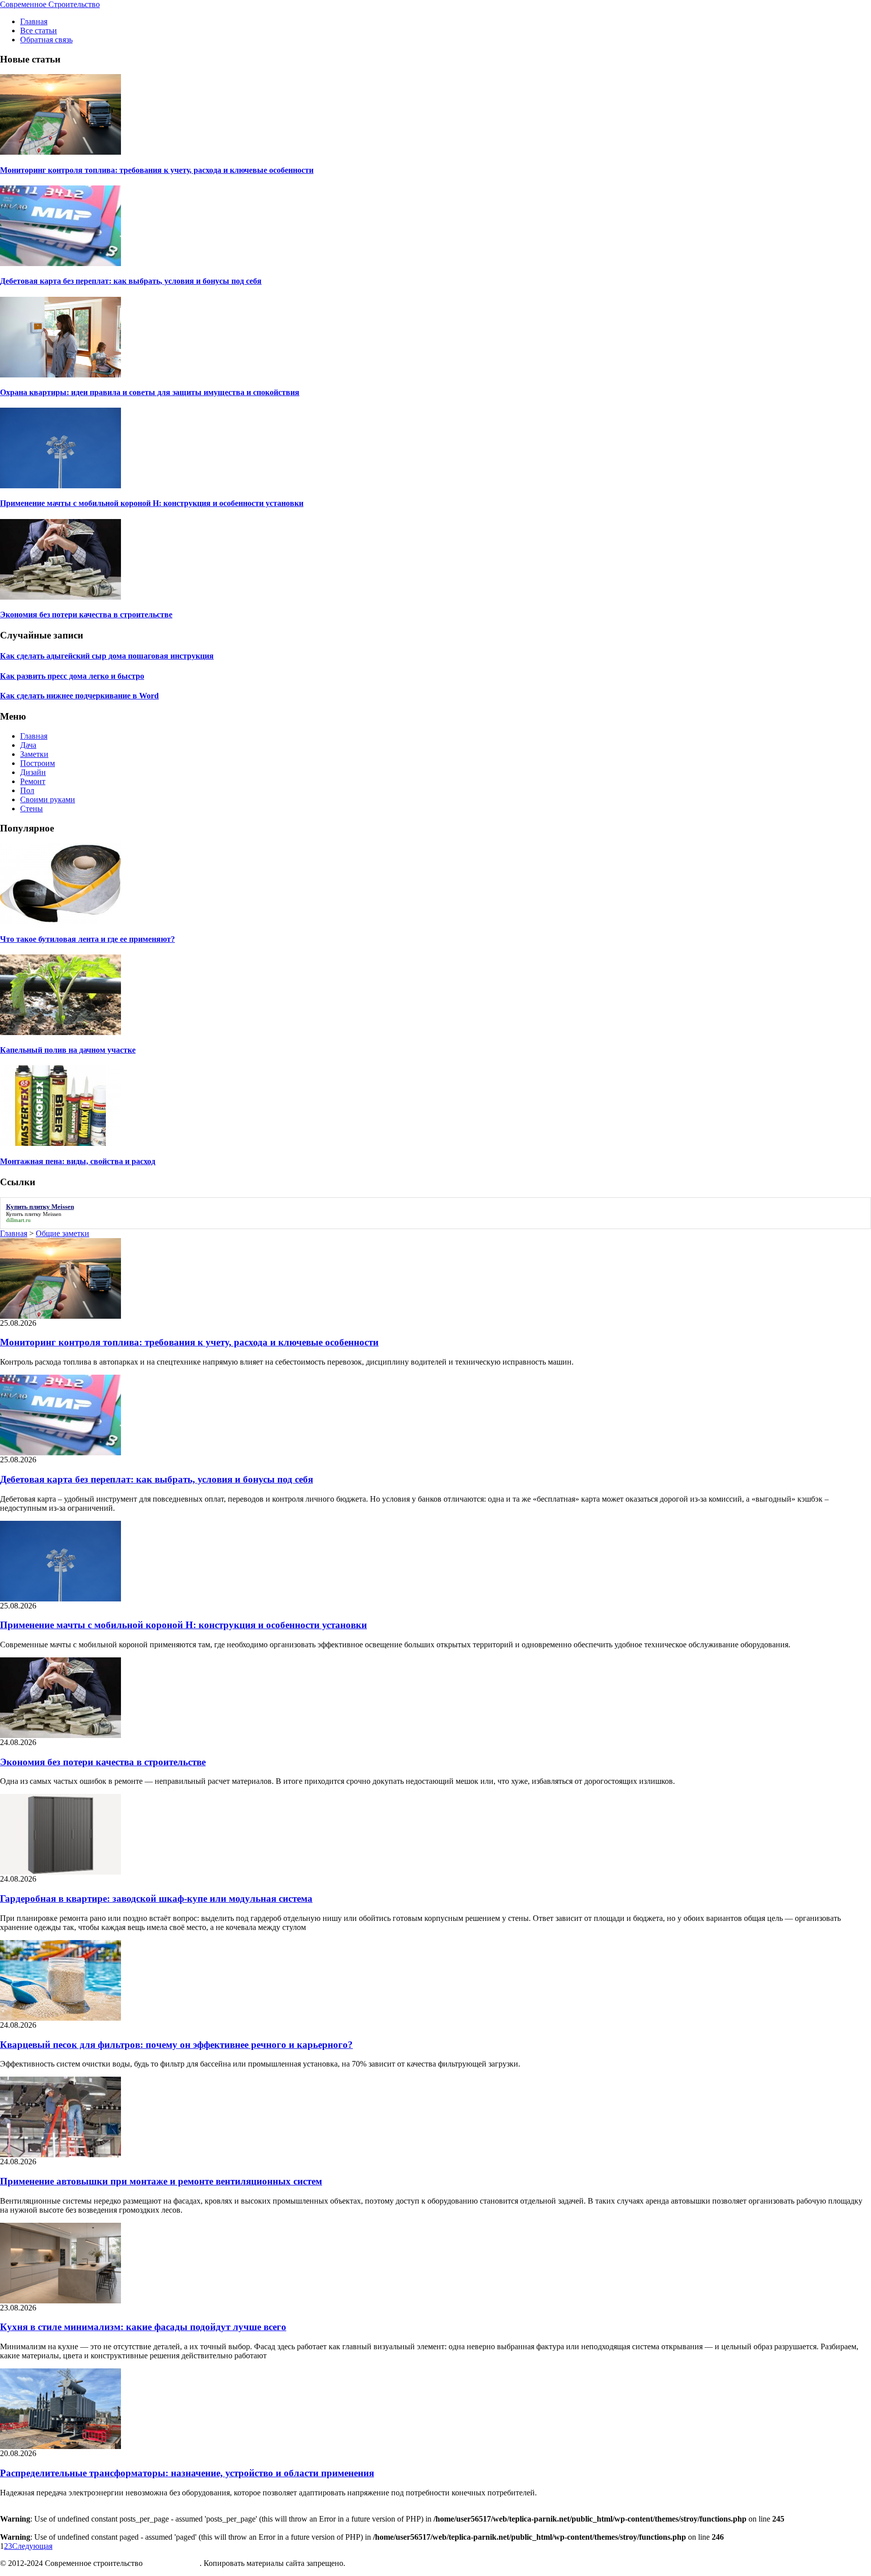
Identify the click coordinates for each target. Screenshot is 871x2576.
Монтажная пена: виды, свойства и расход (78, 1161)
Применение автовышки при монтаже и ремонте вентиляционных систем (161, 2181)
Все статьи (39, 30)
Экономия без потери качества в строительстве (86, 615)
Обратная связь (46, 40)
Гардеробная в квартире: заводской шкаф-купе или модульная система (156, 1898)
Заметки (34, 754)
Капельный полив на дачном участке (68, 1050)
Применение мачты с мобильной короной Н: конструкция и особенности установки (152, 503)
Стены (32, 809)
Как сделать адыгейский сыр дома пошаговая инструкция (107, 656)
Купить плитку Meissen (34, 1214)
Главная (34, 21)
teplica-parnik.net (172, 2563)
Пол (27, 790)
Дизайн (33, 772)
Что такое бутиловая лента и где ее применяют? (87, 939)
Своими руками (48, 799)
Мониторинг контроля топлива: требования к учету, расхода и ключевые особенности (157, 170)
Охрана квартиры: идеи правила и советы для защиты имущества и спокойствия (150, 392)
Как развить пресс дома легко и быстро (72, 676)
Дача (28, 745)
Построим (38, 763)
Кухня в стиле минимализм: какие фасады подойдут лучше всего (143, 2327)
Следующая (32, 2546)
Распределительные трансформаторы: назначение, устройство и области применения (187, 2473)
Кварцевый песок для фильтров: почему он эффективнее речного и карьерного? (176, 2045)
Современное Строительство (50, 4)
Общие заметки (63, 1233)
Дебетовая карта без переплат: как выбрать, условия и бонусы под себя (131, 281)
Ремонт (33, 781)
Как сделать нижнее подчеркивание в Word (79, 696)
